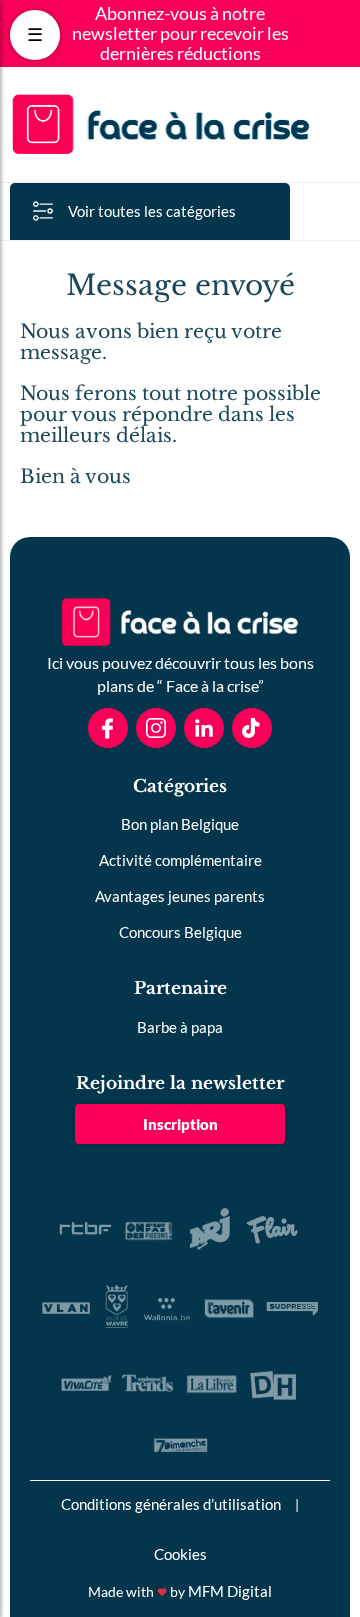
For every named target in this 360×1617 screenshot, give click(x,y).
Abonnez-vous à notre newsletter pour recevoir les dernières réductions (180, 33)
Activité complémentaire (180, 860)
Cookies (180, 1554)
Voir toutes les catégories (152, 211)
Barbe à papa (180, 1027)
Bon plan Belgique (180, 824)
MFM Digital (230, 1591)
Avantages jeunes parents (180, 896)
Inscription (180, 1124)
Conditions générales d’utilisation (171, 1504)
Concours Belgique (180, 932)
